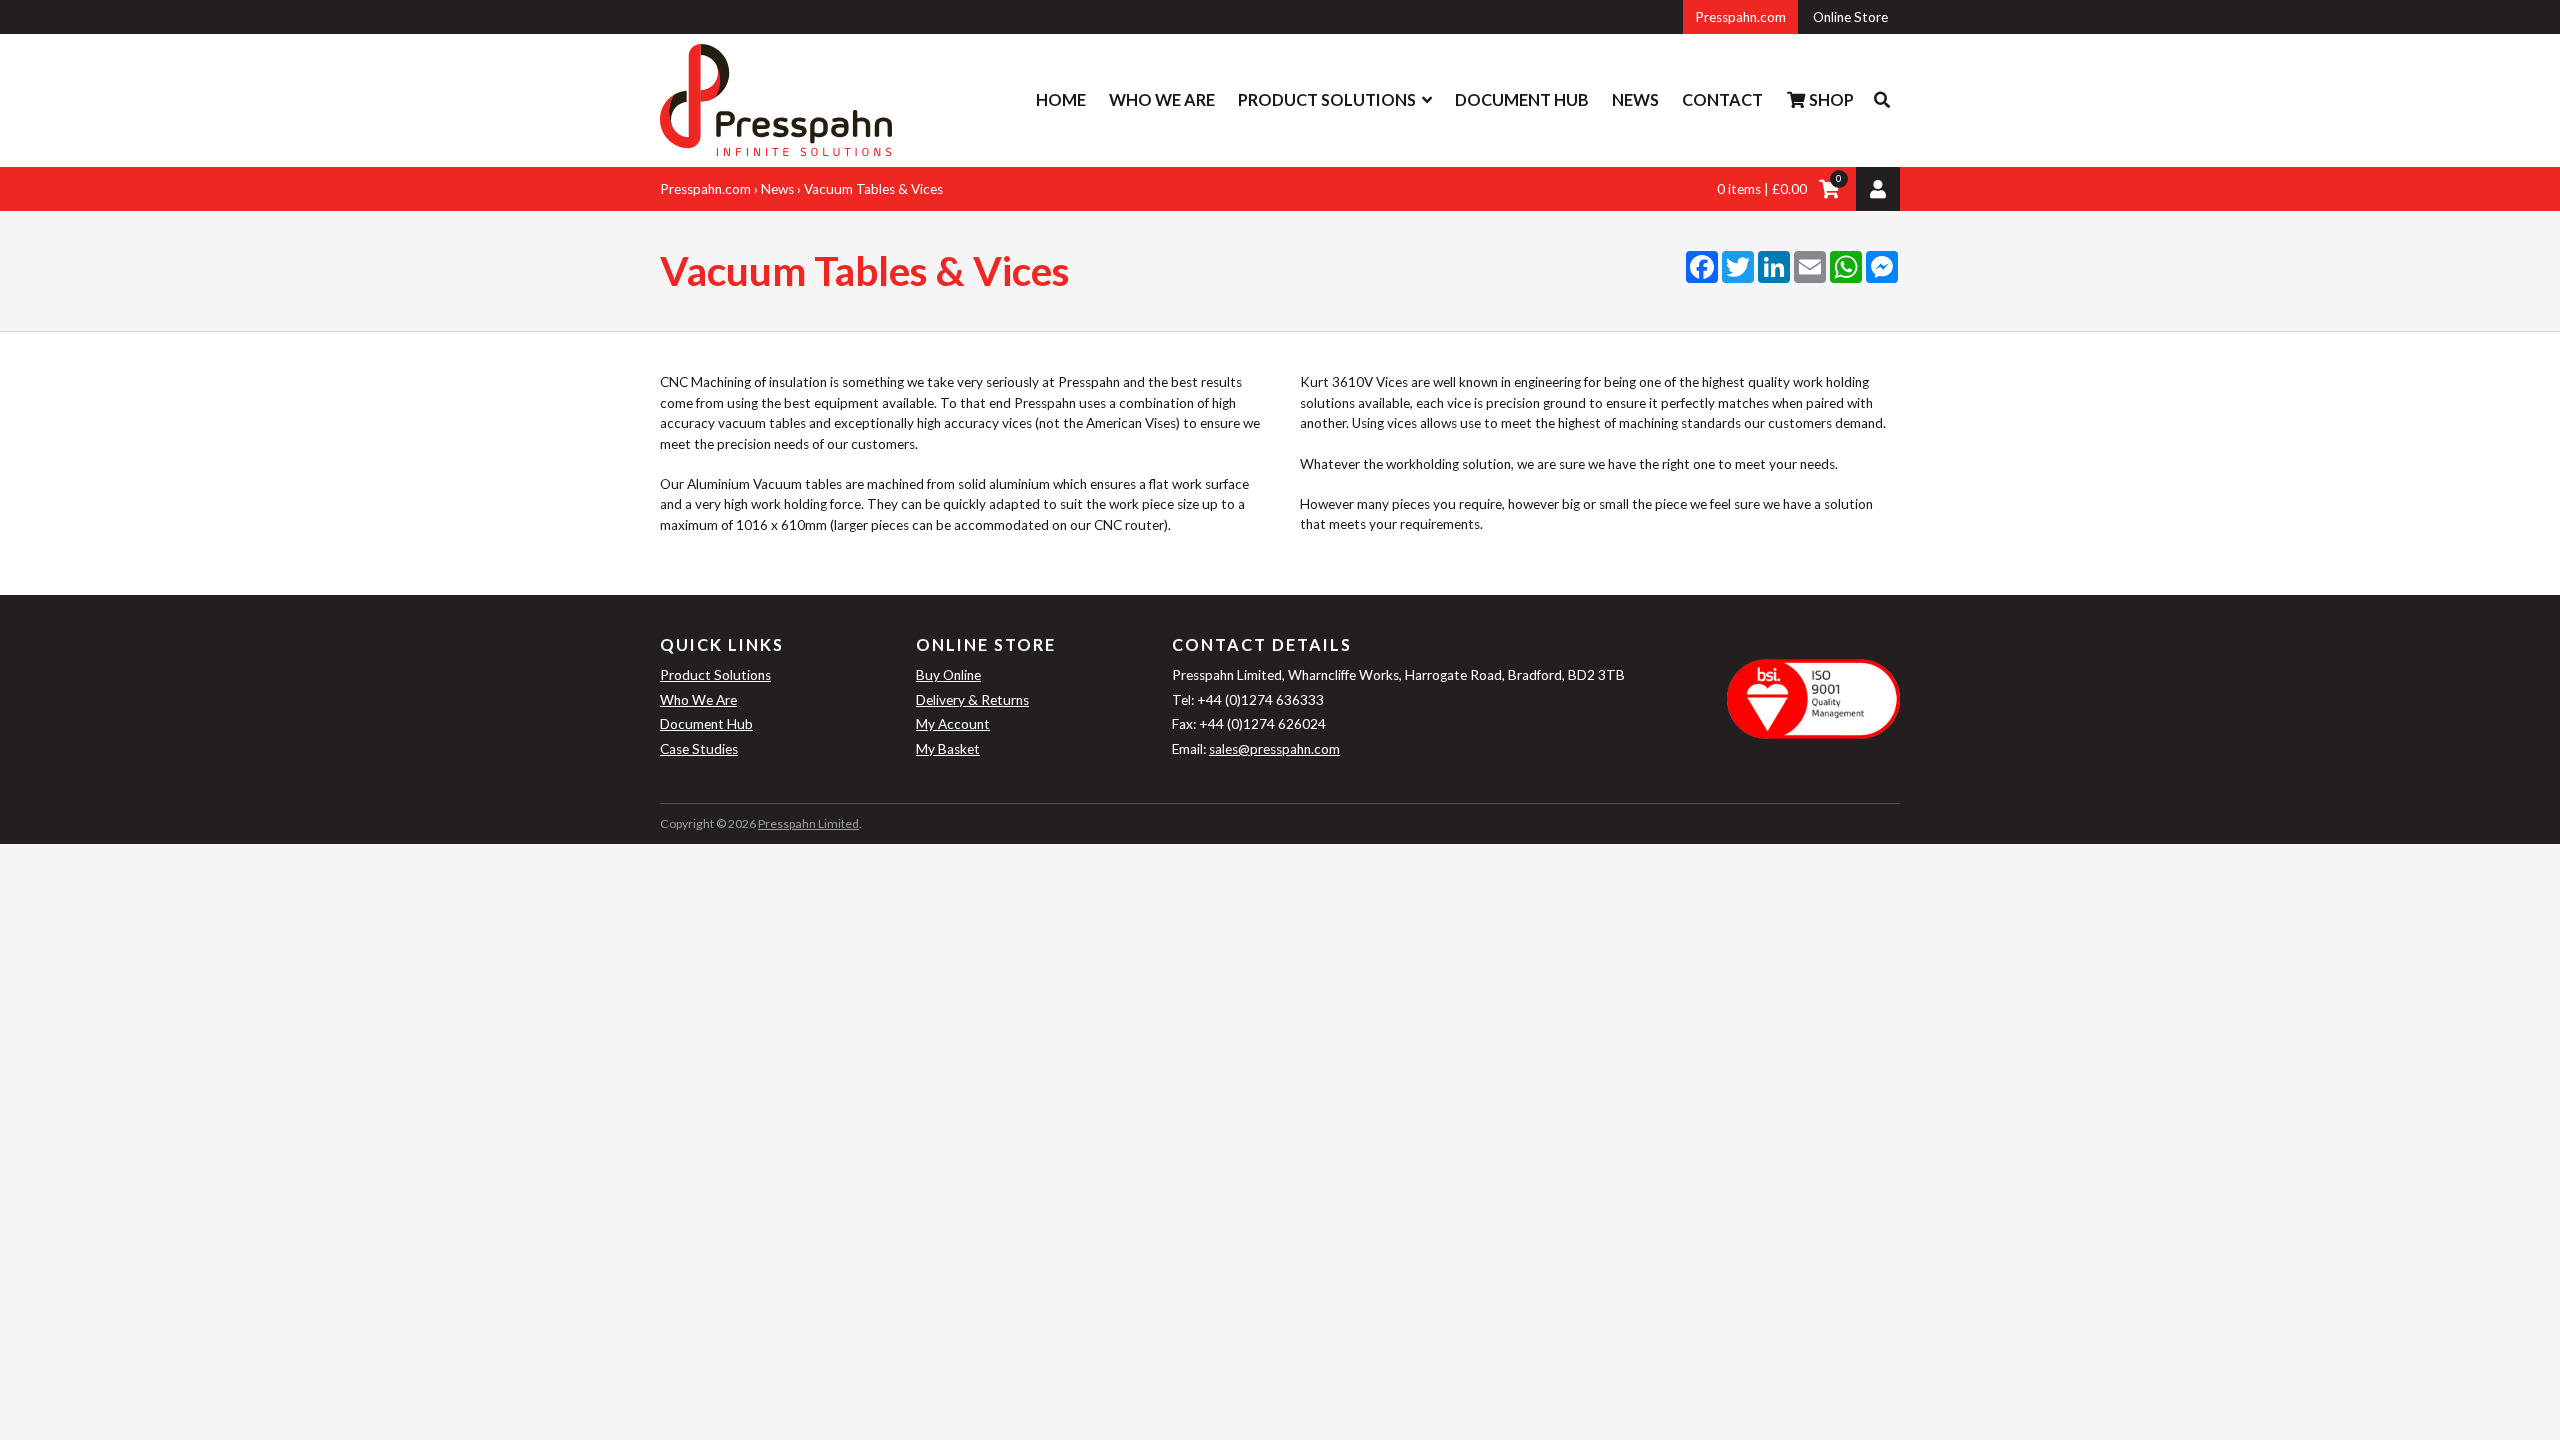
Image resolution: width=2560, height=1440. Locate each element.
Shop (1830, 99)
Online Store (1850, 17)
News (1635, 99)
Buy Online (948, 675)
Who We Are (1162, 99)
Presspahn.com (1740, 17)
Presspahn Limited (808, 823)
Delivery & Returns (972, 700)
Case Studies (699, 749)
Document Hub (1522, 99)
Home (1061, 99)
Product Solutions (1327, 99)
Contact (1722, 99)
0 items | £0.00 (1762, 189)
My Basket (948, 749)
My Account (953, 724)
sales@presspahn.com (1274, 749)
